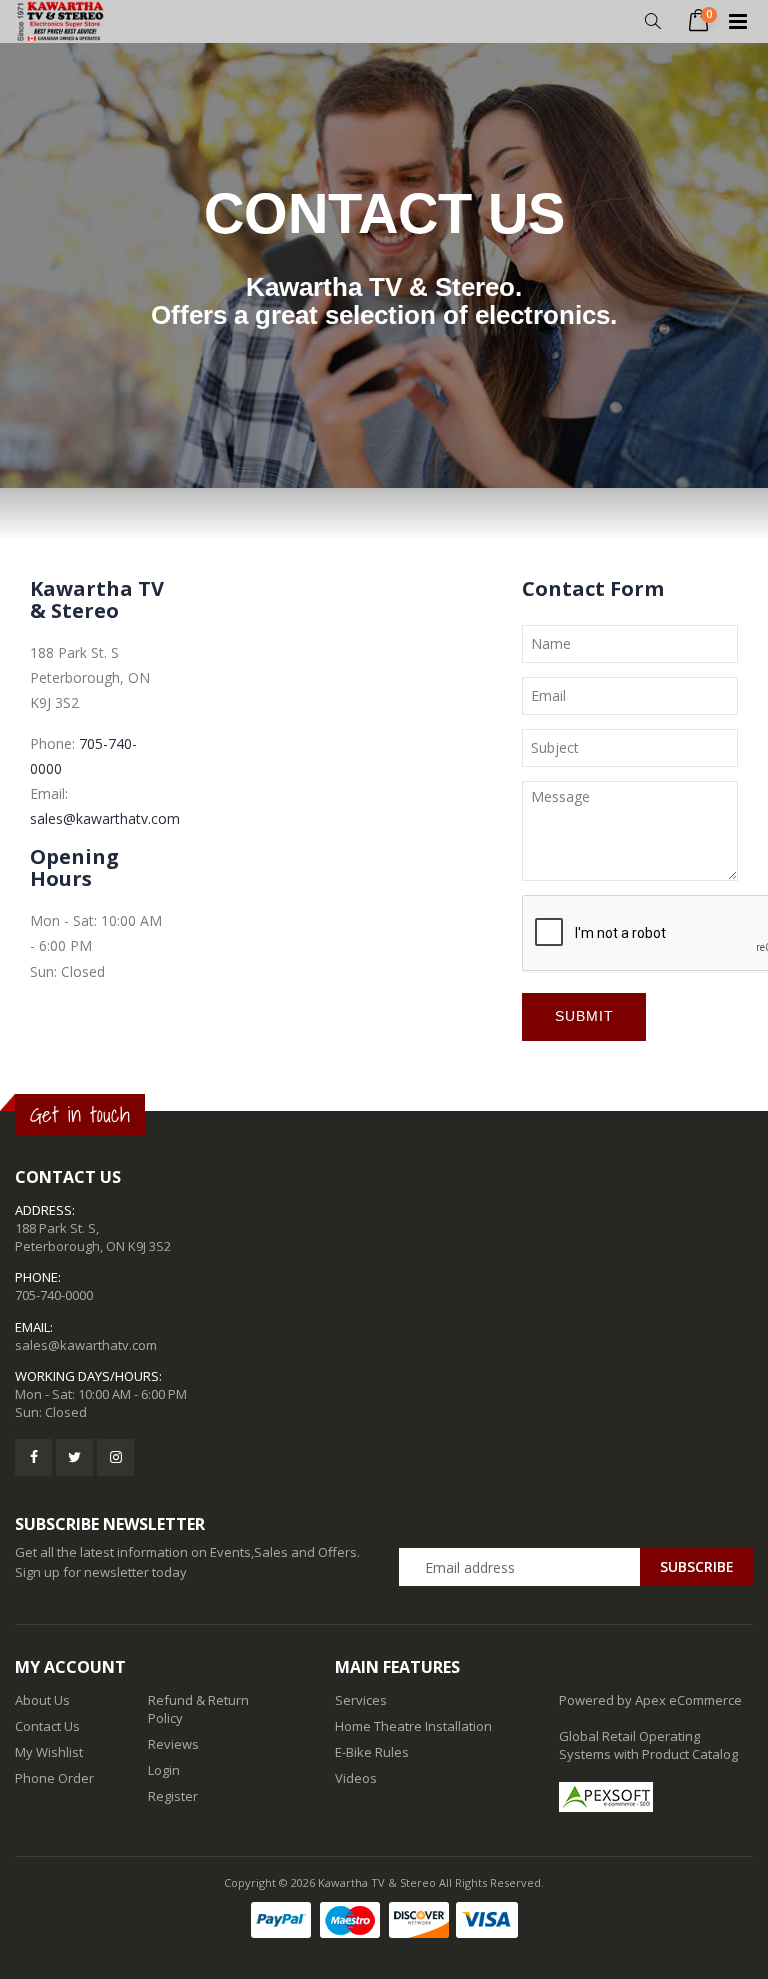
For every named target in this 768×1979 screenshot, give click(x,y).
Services (361, 1700)
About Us (42, 1700)
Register (173, 1796)
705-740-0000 (54, 1295)
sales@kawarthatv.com (105, 818)
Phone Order (54, 1778)
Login (164, 1770)
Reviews (173, 1744)
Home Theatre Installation (413, 1726)
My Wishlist (49, 1752)
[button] (652, 21)
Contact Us (47, 1726)
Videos (356, 1778)
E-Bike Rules (372, 1752)
